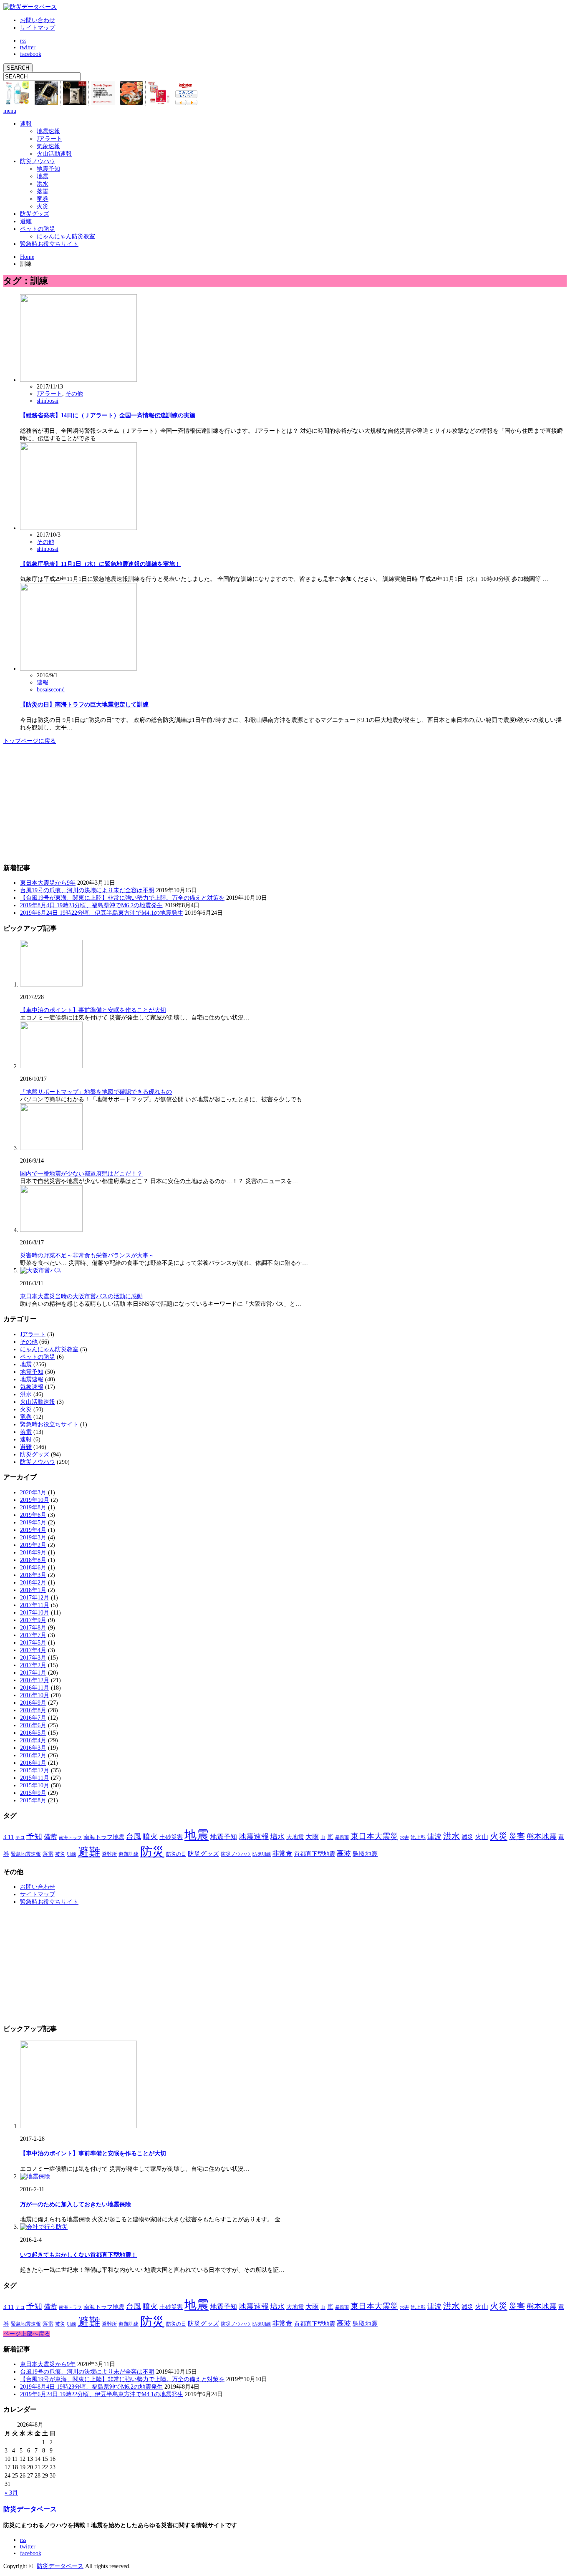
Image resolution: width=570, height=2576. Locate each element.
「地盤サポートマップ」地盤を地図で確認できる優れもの (96, 1092)
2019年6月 (33, 1515)
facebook (31, 54)
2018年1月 (33, 1590)
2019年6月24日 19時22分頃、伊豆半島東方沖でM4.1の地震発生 (102, 913)
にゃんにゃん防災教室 (66, 236)
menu (10, 111)
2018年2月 (33, 1583)
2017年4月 (33, 1650)
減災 (467, 1837)
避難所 (109, 1854)
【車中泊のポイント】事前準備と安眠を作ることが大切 (93, 1010)
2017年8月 (33, 1628)
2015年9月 (33, 1793)
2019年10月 (35, 1500)
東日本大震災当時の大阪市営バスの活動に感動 (81, 1296)
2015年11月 (35, 1778)
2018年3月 (33, 1575)
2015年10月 (35, 1785)
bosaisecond (51, 690)
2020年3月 (33, 1492)
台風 (134, 1837)
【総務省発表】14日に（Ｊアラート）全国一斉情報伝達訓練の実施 (108, 415)
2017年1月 (33, 1673)
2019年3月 (33, 1538)
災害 (517, 1836)
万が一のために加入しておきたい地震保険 (76, 2204)
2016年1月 (33, 1763)
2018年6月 (33, 1568)
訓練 (71, 1854)
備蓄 (50, 1837)
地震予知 (48, 169)
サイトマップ (38, 28)
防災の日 (176, 1854)
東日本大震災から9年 (48, 883)
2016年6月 (33, 1725)
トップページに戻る (30, 741)
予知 (34, 1836)
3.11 (9, 1837)
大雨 (312, 1837)
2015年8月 (33, 1800)
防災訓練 (262, 1854)
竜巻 (43, 199)
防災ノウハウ (38, 161)
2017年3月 (33, 1658)
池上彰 (418, 1837)
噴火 (150, 1837)
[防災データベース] (30, 7)
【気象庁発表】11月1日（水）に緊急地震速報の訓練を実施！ (100, 564)
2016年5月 (33, 1733)
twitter (28, 47)
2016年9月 (33, 1703)
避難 (26, 221)
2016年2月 (33, 1755)
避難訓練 (129, 1854)
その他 (74, 394)
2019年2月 (33, 1545)
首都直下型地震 (315, 1854)
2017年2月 (33, 1665)
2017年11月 (35, 1605)
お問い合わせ (38, 20)
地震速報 (48, 131)
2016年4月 (33, 1740)
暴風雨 (342, 1838)
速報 (26, 124)
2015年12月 (35, 1770)
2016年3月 (33, 1748)
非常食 (282, 1853)
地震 (43, 176)
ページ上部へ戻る (27, 2334)
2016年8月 (33, 1710)
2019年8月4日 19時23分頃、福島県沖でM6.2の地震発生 (91, 905)
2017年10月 (35, 1613)
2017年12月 (35, 1598)
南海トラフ (70, 1838)
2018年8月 (33, 1560)
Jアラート (49, 139)
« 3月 (11, 2493)
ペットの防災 (38, 229)
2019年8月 (33, 1508)
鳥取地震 (365, 1854)
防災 (152, 1852)
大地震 (295, 1837)
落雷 (43, 191)
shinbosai (48, 401)
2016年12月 (35, 1680)
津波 (434, 1837)
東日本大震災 (374, 1836)
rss (23, 41)
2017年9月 (33, 1620)
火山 (482, 1837)
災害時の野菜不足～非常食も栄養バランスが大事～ (87, 1255)
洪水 (43, 184)
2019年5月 (33, 1523)
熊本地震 (542, 1837)
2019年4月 (33, 1530)
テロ (20, 1838)
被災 (60, 1854)
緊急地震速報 (26, 1854)
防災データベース (30, 2509)
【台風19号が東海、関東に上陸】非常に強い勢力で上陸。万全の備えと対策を (122, 898)
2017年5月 (33, 1643)
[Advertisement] (66, 803)
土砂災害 (171, 1837)
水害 (404, 1838)
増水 (277, 1837)
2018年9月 (33, 1553)
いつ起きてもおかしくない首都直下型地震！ (78, 2255)
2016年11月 (35, 1688)
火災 (43, 206)
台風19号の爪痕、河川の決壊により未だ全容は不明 (87, 890)
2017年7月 (33, 1635)
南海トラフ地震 (104, 1837)
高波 (344, 1853)
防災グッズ (35, 214)
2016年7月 (33, 1718)
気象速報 (48, 146)
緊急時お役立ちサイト (49, 244)
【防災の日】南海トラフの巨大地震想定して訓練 (84, 705)
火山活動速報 (54, 154)
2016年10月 (35, 1695)
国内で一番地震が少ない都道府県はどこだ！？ (81, 1174)
